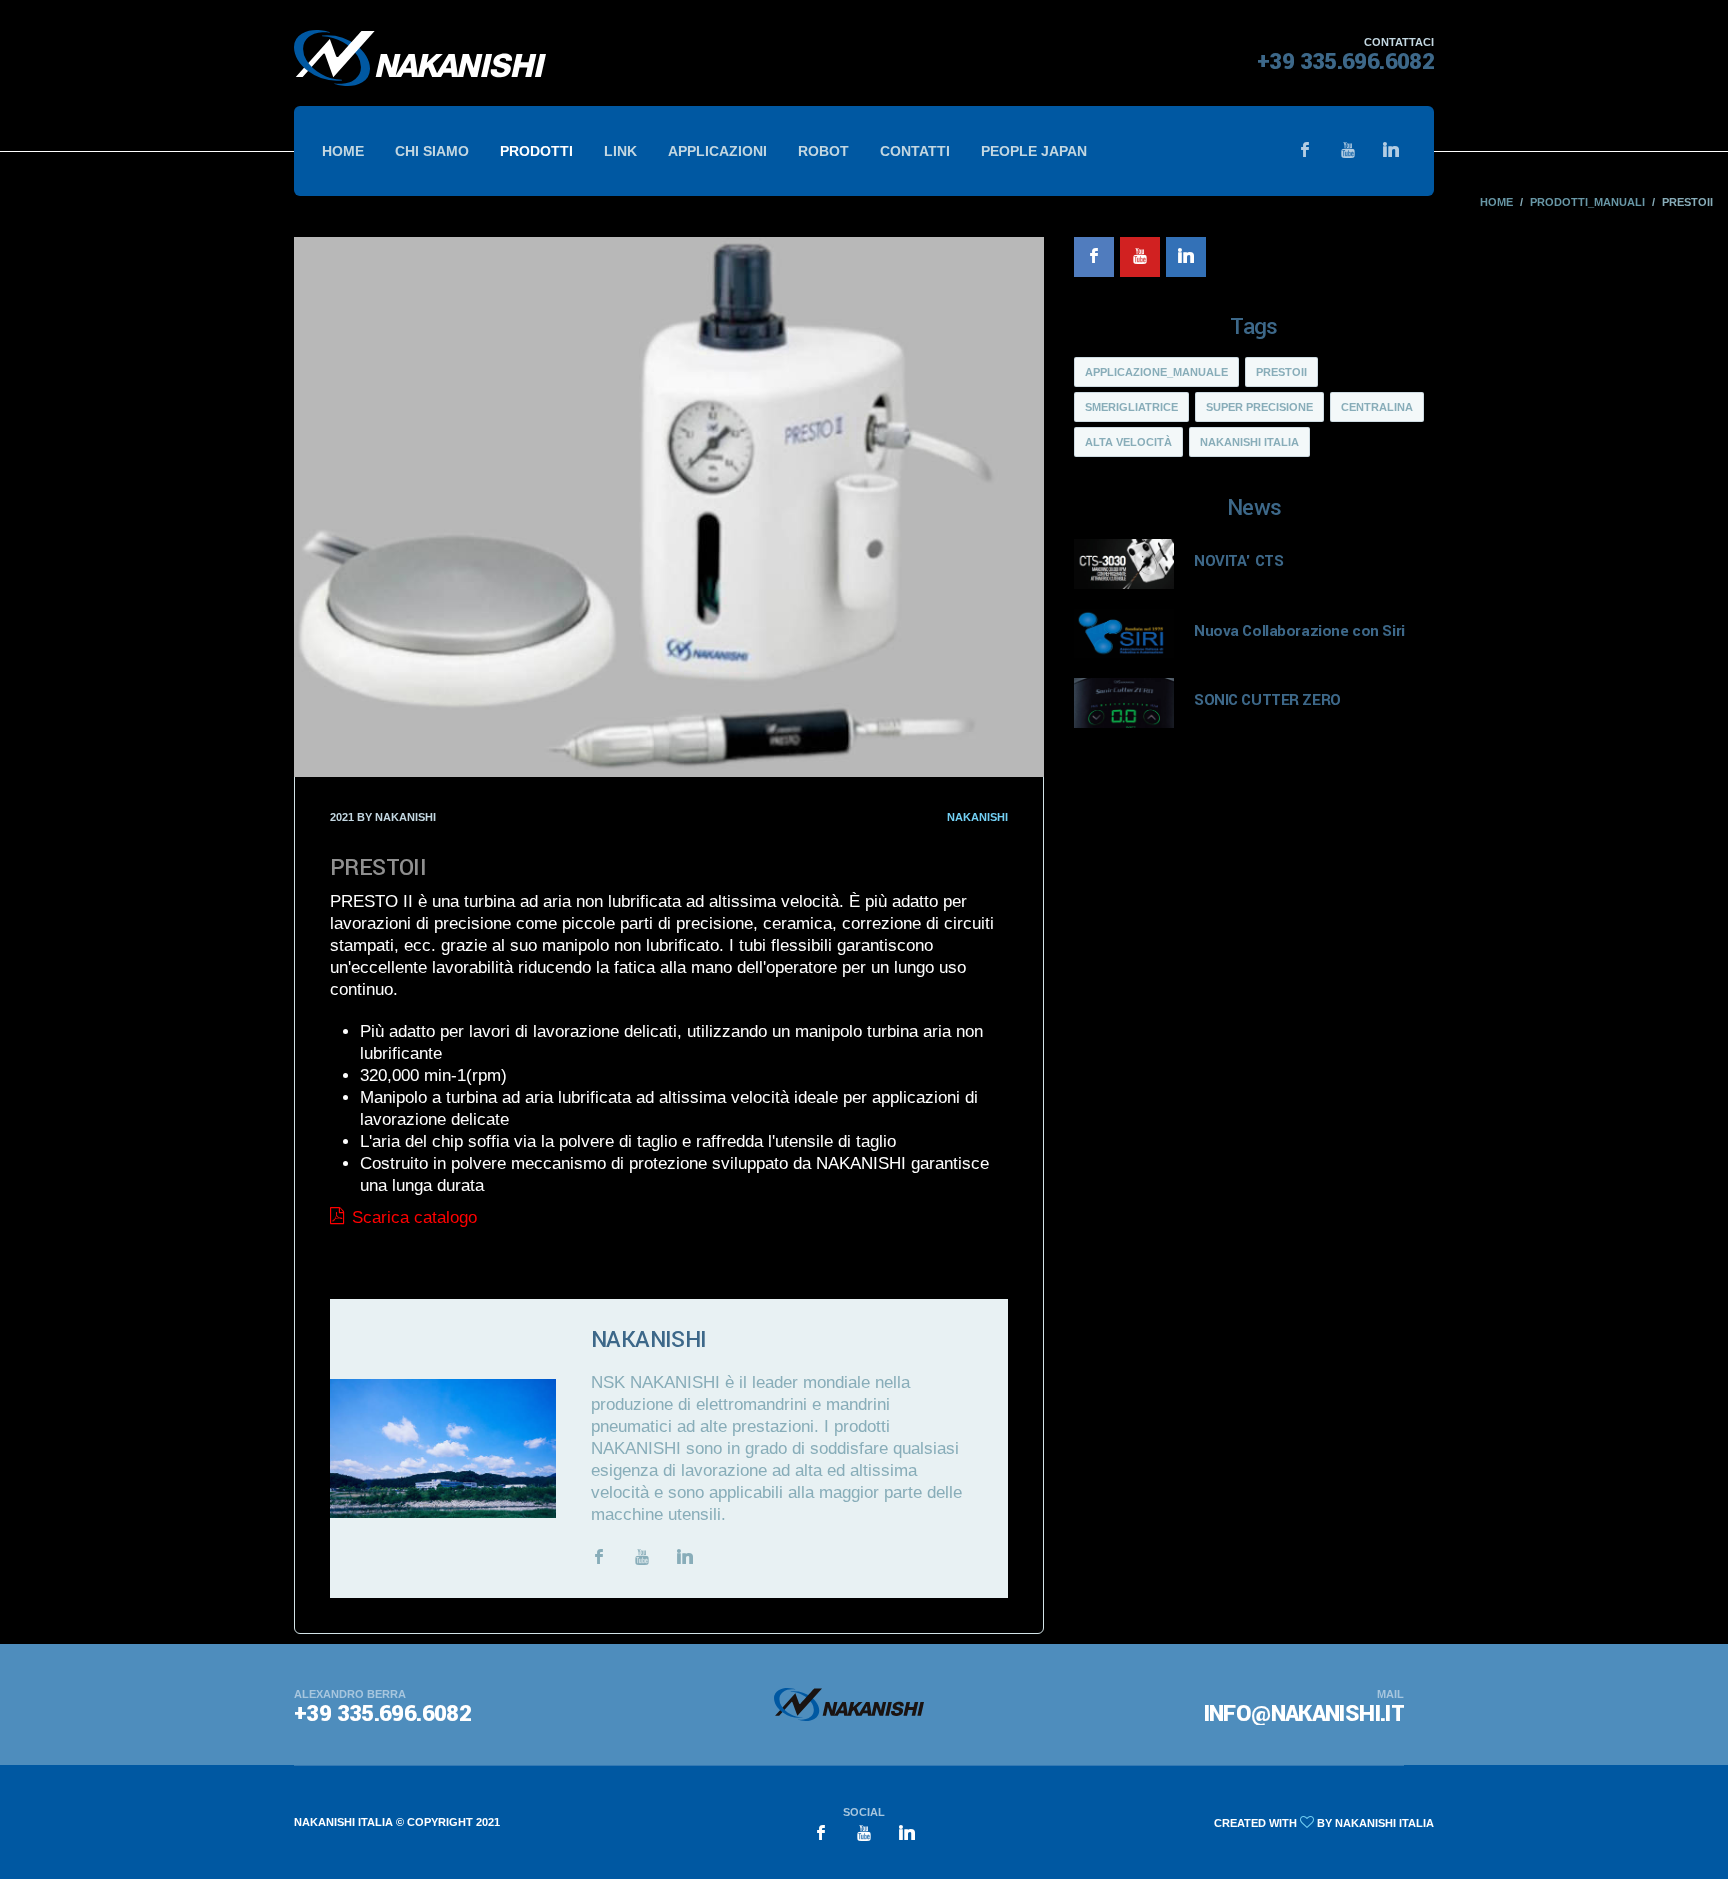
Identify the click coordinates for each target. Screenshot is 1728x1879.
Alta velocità (1128, 442)
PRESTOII (1281, 372)
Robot (823, 151)
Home (343, 151)
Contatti (915, 151)
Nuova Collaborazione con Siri (1299, 631)
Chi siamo (432, 151)
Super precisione (1259, 407)
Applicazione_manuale (1156, 372)
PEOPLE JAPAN (1034, 151)
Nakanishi (977, 817)
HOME (1496, 202)
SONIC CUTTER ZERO (1267, 700)
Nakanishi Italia (1249, 442)
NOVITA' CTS (1238, 561)
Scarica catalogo (412, 1217)
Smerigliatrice (1131, 407)
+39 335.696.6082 (1345, 62)
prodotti (536, 151)
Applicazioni (717, 151)
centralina (1377, 407)
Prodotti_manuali (1587, 202)
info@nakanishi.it (1304, 1714)
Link (620, 151)
